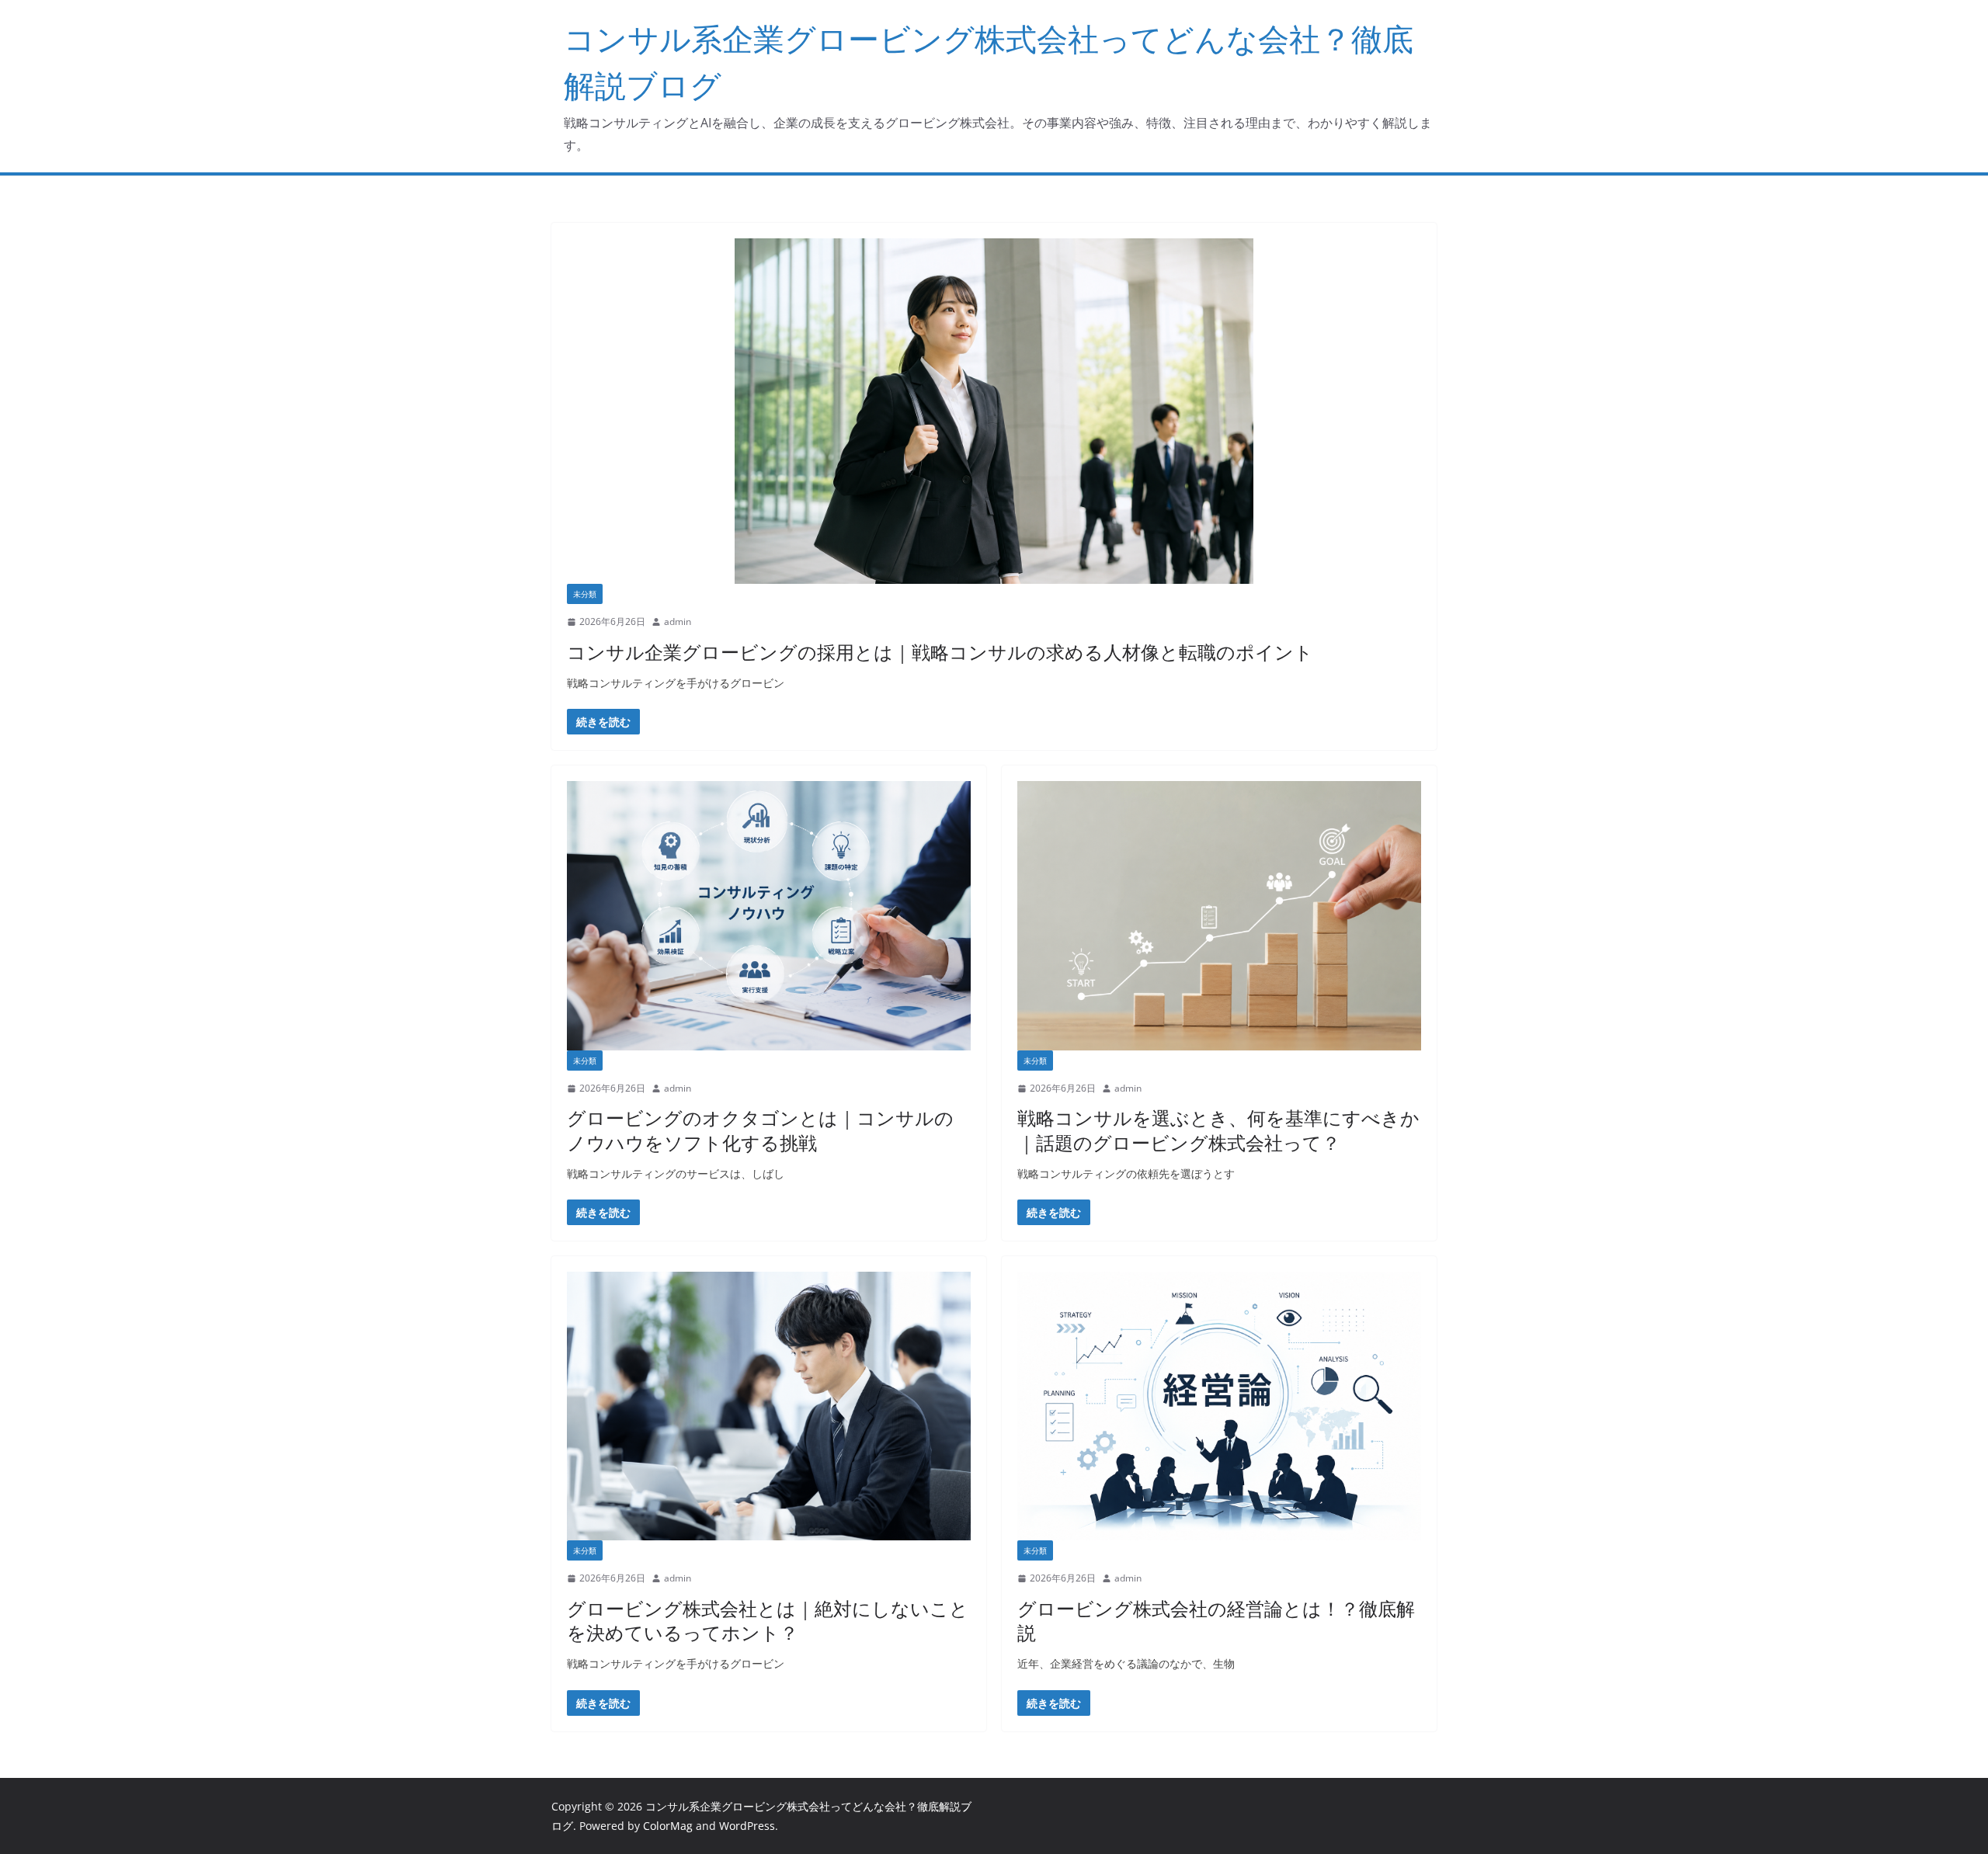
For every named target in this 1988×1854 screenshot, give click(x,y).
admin (678, 621)
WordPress (747, 1826)
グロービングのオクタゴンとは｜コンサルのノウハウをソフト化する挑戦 (760, 1130)
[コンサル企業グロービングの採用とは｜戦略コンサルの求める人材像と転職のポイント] (994, 411)
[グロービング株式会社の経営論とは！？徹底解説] (1219, 1406)
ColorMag (668, 1826)
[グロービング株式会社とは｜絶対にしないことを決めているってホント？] (769, 1406)
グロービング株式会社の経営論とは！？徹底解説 (1216, 1620)
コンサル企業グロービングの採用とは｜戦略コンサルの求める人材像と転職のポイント (940, 652)
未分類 (585, 594)
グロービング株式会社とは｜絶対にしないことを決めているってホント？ (768, 1620)
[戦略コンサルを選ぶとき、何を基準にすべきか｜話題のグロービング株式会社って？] (1219, 916)
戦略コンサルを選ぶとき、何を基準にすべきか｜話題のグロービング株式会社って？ (1218, 1130)
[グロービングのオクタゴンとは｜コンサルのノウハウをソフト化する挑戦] (769, 916)
